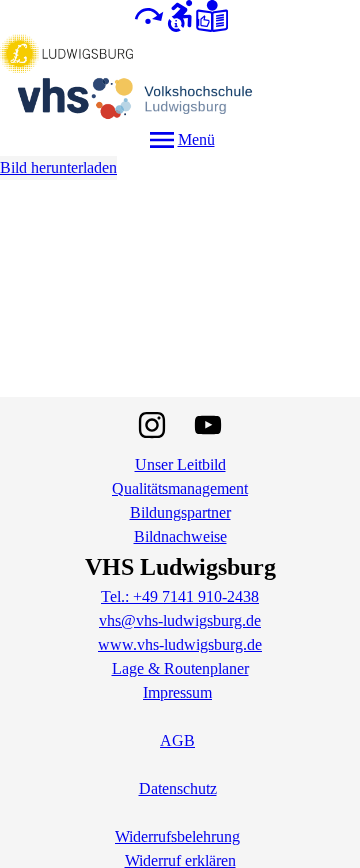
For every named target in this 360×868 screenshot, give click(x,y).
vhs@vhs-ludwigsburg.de (180, 620)
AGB (177, 740)
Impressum (177, 692)
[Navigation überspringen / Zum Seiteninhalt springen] (148, 14)
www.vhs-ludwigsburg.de (180, 644)
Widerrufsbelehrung (177, 836)
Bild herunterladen (58, 167)
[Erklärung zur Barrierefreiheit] (180, 14)
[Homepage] (180, 78)
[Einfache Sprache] (212, 14)
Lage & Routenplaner (180, 668)
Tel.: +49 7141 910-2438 (180, 596)
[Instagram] (152, 425)
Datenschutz (178, 788)
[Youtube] (208, 425)
